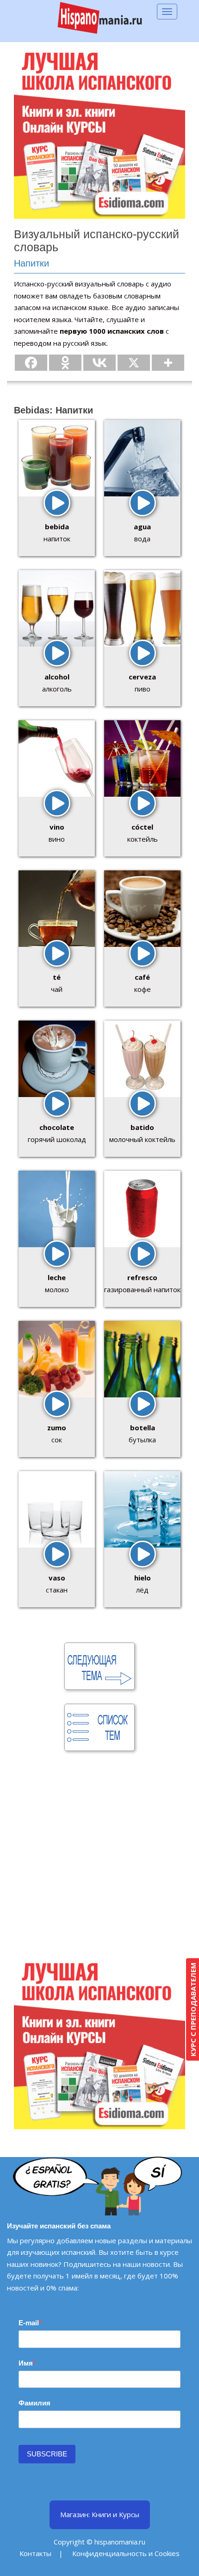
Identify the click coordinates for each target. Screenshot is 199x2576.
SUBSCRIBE (47, 2454)
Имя (26, 2363)
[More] (168, 363)
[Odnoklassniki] (65, 363)
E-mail (29, 2323)
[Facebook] (31, 363)
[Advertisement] (99, 1858)
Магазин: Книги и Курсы (100, 2514)
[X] (134, 363)
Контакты (35, 2553)
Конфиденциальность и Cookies (126, 2553)
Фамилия (34, 2403)
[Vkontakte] (99, 363)
